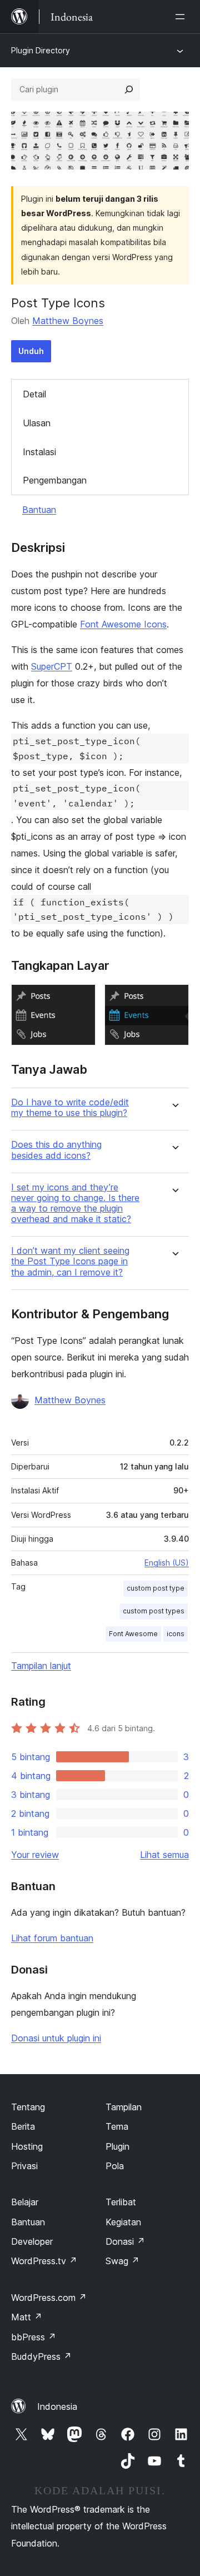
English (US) (167, 1563)
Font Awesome (133, 1634)
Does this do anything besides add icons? (56, 1150)
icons (176, 1634)
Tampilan (124, 2107)
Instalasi (39, 452)
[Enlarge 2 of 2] (174, 999)
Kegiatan (123, 2222)
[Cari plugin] (129, 89)
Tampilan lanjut (41, 1666)
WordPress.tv (44, 2261)
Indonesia (57, 2406)
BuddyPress (41, 2356)
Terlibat (121, 2202)
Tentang (28, 2107)
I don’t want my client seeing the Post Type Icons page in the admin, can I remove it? (70, 1261)
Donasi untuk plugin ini (56, 2038)
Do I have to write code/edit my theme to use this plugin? (70, 1108)
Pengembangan (55, 480)
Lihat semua (164, 1855)
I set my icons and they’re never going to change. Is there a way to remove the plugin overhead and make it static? (75, 1204)
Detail (34, 394)
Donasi (125, 2241)
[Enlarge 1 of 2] (81, 999)
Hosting (27, 2146)
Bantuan (39, 510)
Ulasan (37, 423)
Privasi (24, 2166)
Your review (35, 1855)
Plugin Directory (41, 50)
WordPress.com (49, 2298)
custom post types (154, 1611)
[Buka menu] (182, 17)
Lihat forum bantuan (52, 1938)
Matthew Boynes (68, 321)
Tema (117, 2126)
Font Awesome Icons (123, 624)
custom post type (156, 1588)
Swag (122, 2261)
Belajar (25, 2202)
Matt (27, 2317)
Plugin (117, 2146)
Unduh (31, 351)
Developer (32, 2241)
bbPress (34, 2337)
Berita (23, 2126)
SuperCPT (52, 666)
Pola (115, 2166)
